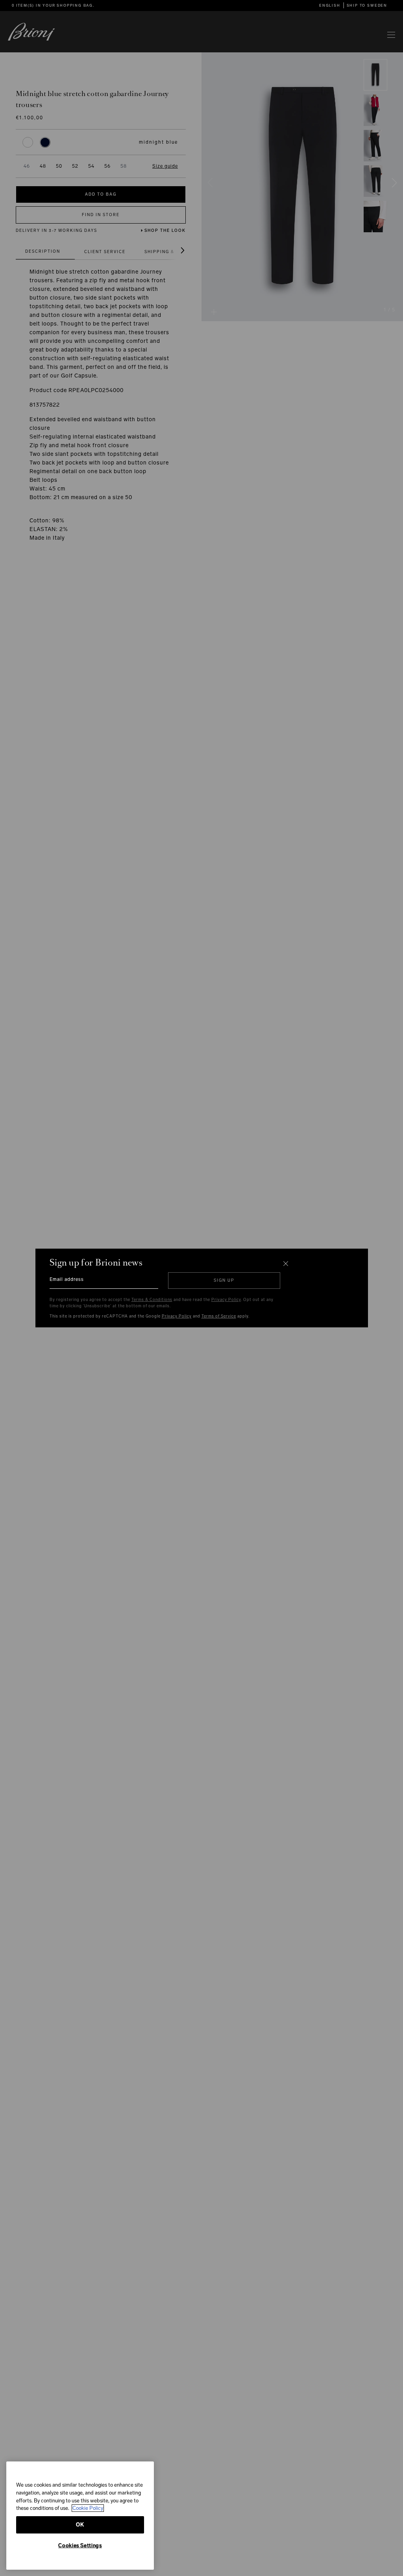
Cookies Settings (80, 2545)
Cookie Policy (88, 2508)
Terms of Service (219, 1316)
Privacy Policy (226, 1300)
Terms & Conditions (152, 1300)
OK (80, 2525)
